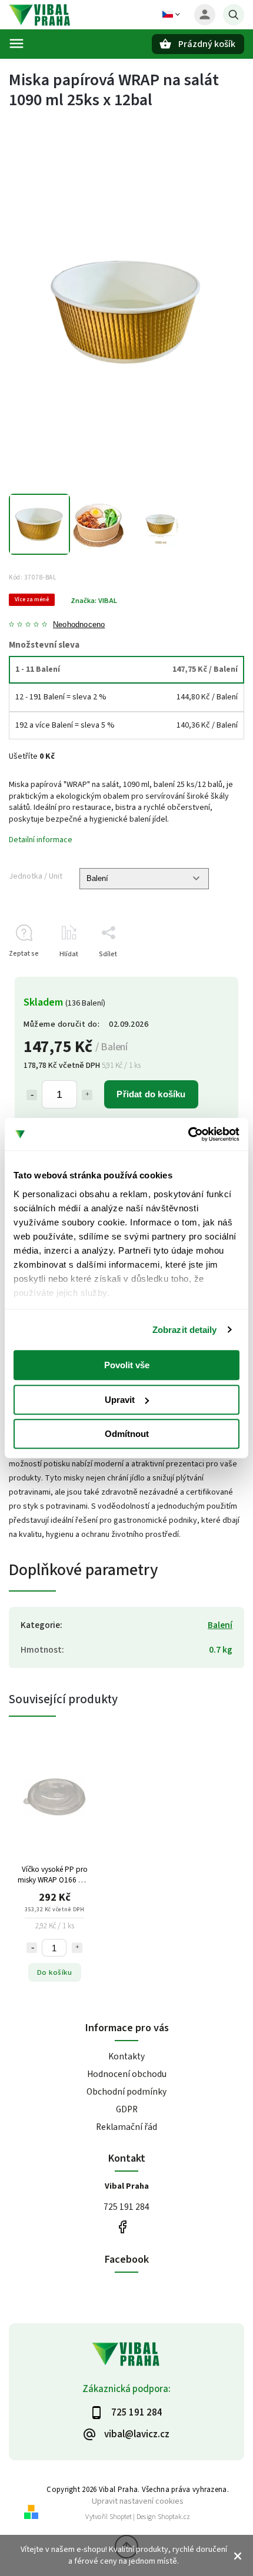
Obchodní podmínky (126, 2092)
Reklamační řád (126, 2127)
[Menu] (16, 43)
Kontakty (126, 2056)
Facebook (122, 2227)
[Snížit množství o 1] (32, 1095)
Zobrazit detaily (185, 1330)
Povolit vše (127, 1365)
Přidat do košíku (151, 1094)
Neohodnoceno (79, 625)
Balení (220, 1625)
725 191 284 (126, 2207)
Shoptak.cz (174, 2517)
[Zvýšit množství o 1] (87, 1095)
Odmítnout (127, 1434)
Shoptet (121, 2517)
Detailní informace (41, 840)
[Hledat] (234, 15)
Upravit (120, 1400)
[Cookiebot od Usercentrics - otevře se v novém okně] (188, 1134)
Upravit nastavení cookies (138, 2501)
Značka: (94, 601)
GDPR (127, 2109)
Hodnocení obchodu (127, 2074)
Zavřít (208, 975)
